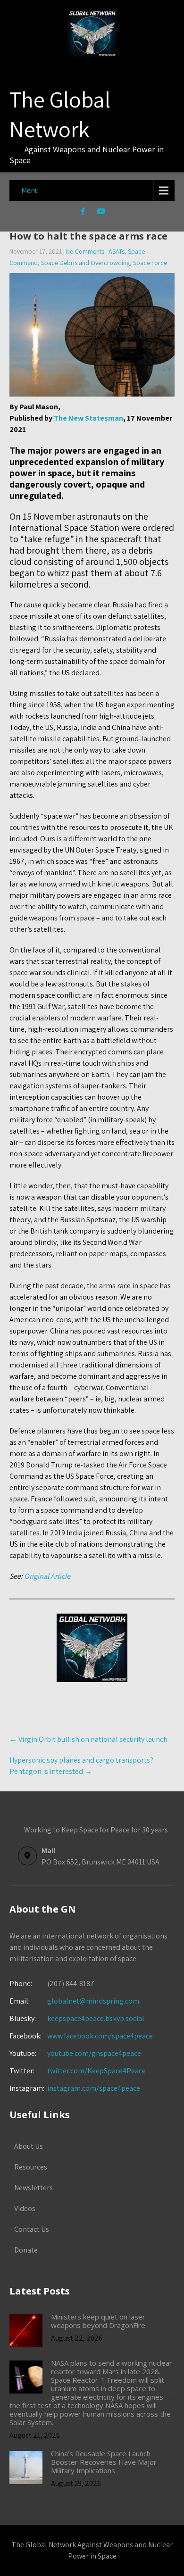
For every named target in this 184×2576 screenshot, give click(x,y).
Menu (30, 190)
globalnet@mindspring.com (74, 2001)
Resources (31, 2167)
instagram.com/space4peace (94, 2088)
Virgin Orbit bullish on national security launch (88, 1739)
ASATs (117, 251)
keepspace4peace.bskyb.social (96, 2018)
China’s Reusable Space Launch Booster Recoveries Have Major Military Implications (104, 2462)
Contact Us (32, 2229)
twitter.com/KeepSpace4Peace (96, 2071)
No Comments (85, 251)
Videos (25, 2208)
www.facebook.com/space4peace (100, 2036)
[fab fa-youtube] (101, 213)
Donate (26, 2250)
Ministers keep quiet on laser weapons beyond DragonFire (98, 2321)
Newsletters (33, 2188)
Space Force (150, 263)
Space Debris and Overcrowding (85, 263)
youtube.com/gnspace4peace (94, 2053)
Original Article (47, 1576)
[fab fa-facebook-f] (83, 213)
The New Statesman (88, 418)
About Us (29, 2146)
